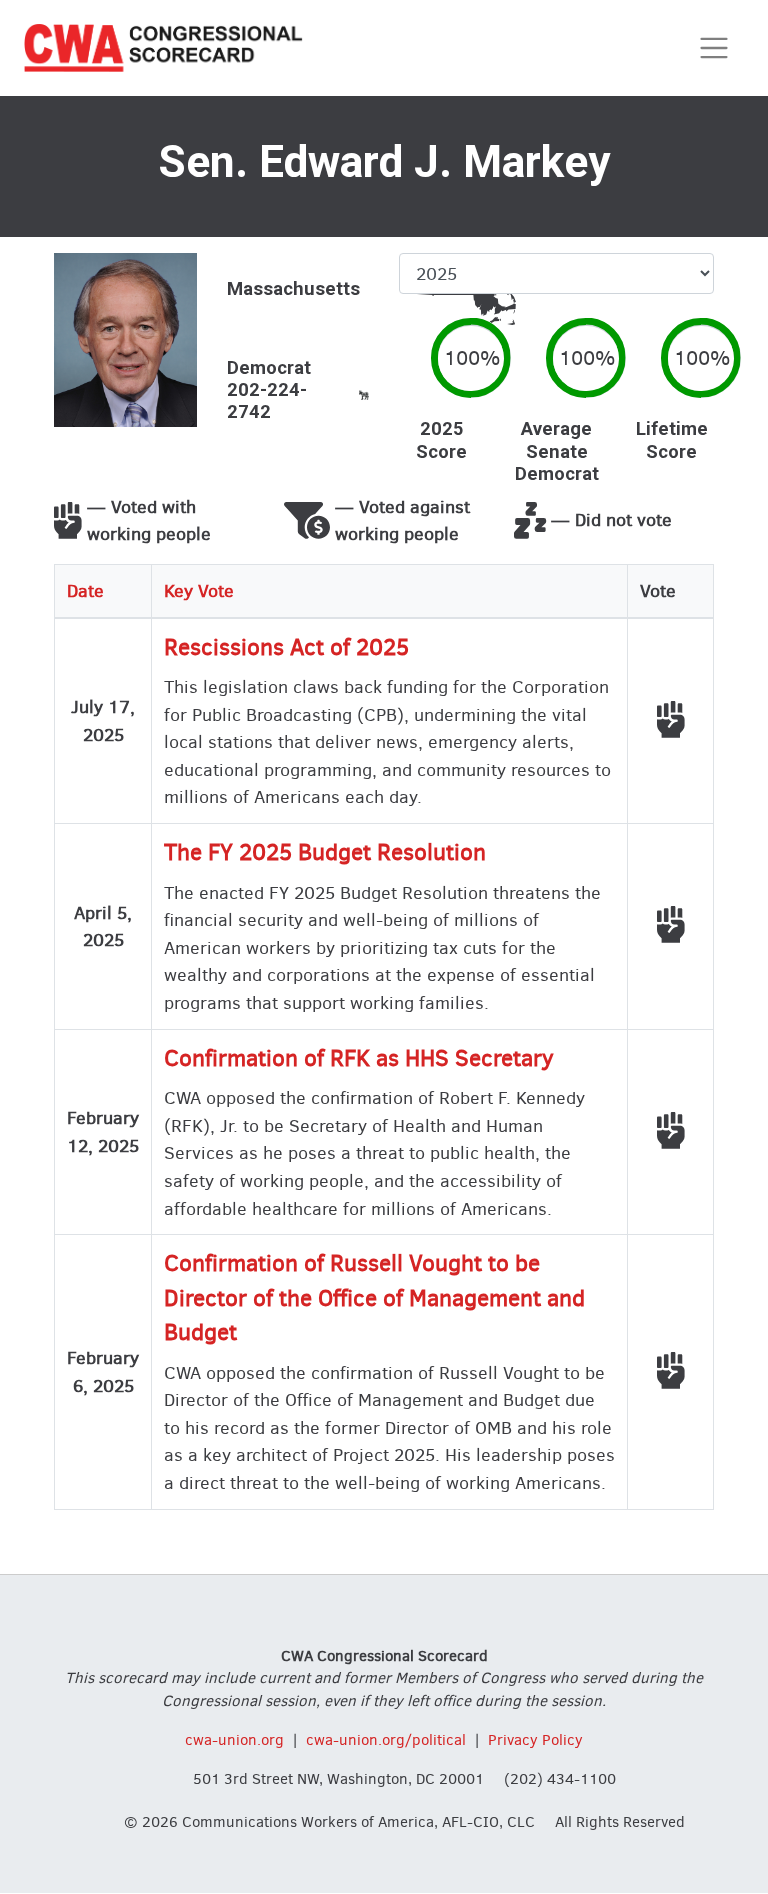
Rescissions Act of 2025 (286, 647)
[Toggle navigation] (714, 48)
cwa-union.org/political (386, 1740)
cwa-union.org (234, 1740)
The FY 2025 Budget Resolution (325, 852)
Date (85, 590)
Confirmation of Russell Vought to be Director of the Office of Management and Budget (374, 1298)
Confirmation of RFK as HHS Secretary (359, 1058)
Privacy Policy (535, 1740)
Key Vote (199, 590)
